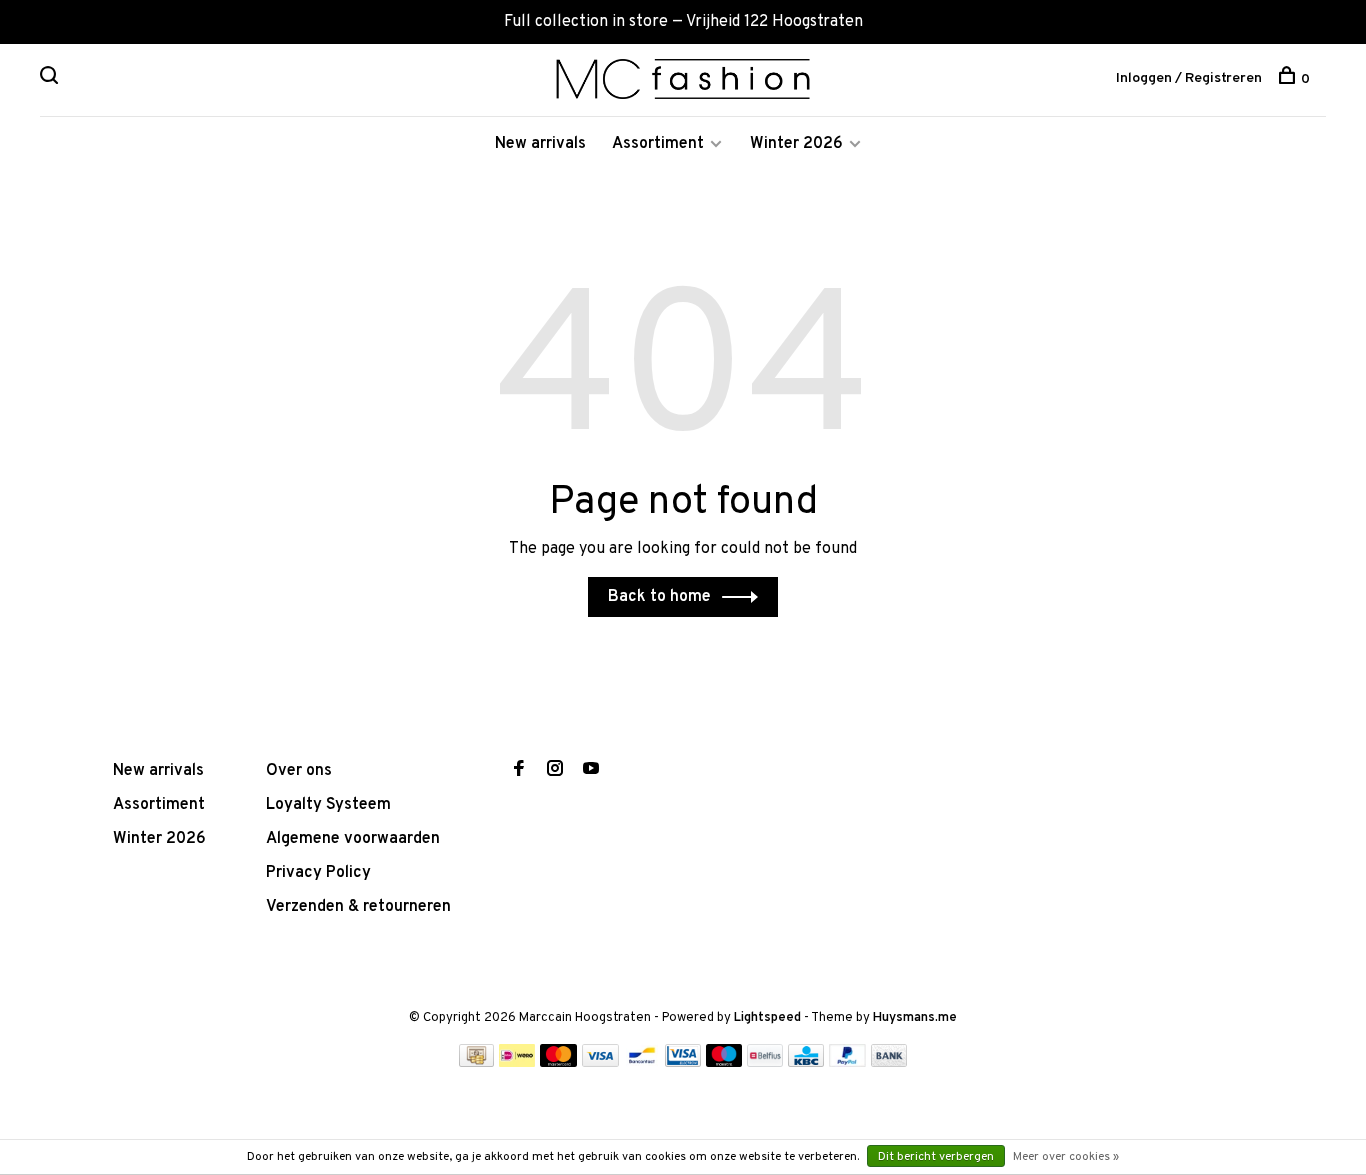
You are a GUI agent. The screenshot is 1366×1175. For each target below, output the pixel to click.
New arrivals (540, 144)
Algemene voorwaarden (353, 839)
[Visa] (600, 1063)
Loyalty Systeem (328, 805)
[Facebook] (519, 771)
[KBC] (806, 1063)
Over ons (299, 771)
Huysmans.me (915, 1018)
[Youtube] (591, 771)
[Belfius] (765, 1063)
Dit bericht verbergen (936, 1157)
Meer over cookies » (1066, 1157)
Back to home (659, 597)
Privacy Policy (318, 873)
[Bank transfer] (889, 1063)
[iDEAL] (517, 1063)
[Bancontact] (642, 1063)
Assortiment (658, 144)
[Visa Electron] (683, 1063)
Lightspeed (767, 1018)
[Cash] (477, 1063)
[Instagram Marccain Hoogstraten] (555, 771)
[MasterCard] (558, 1063)
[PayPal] (847, 1063)
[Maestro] (724, 1063)
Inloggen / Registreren (1189, 78)
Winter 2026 (796, 144)
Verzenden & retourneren (358, 907)
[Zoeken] (51, 79)
